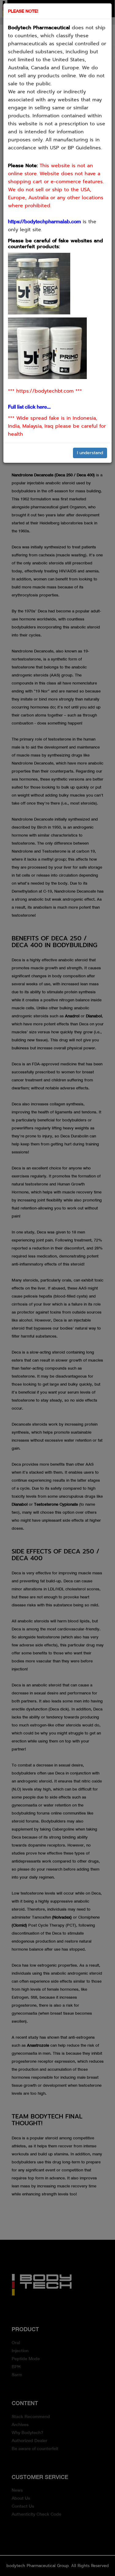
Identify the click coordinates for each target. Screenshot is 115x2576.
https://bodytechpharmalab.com (44, 222)
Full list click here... (29, 407)
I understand (90, 453)
